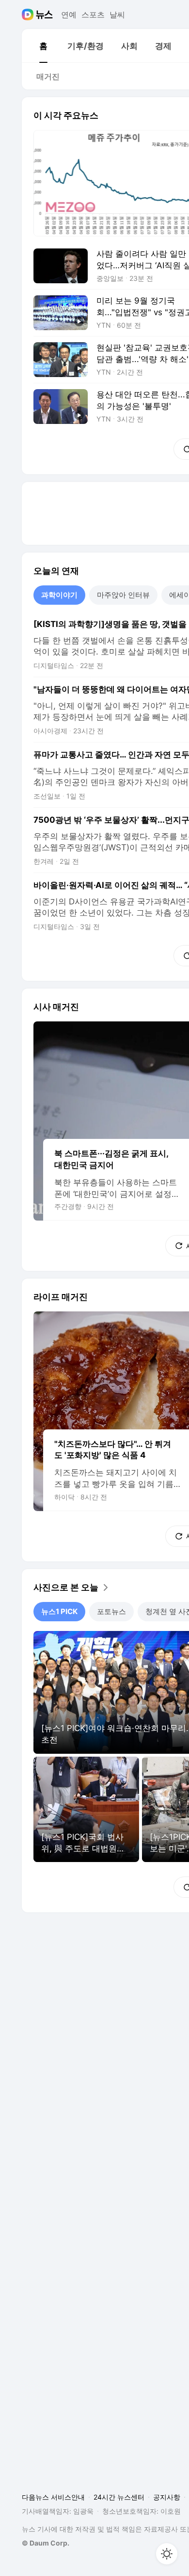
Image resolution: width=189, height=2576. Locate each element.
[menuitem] (43, 46)
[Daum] (29, 15)
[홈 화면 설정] (167, 2554)
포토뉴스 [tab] (111, 1611)
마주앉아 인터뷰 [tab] (123, 595)
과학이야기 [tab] (59, 595)
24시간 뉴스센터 (119, 2497)
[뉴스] (44, 15)
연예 (69, 15)
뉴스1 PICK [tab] (59, 1611)
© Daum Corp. (46, 2543)
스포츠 (93, 15)
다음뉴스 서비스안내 (53, 2497)
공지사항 (167, 2497)
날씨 (117, 15)
